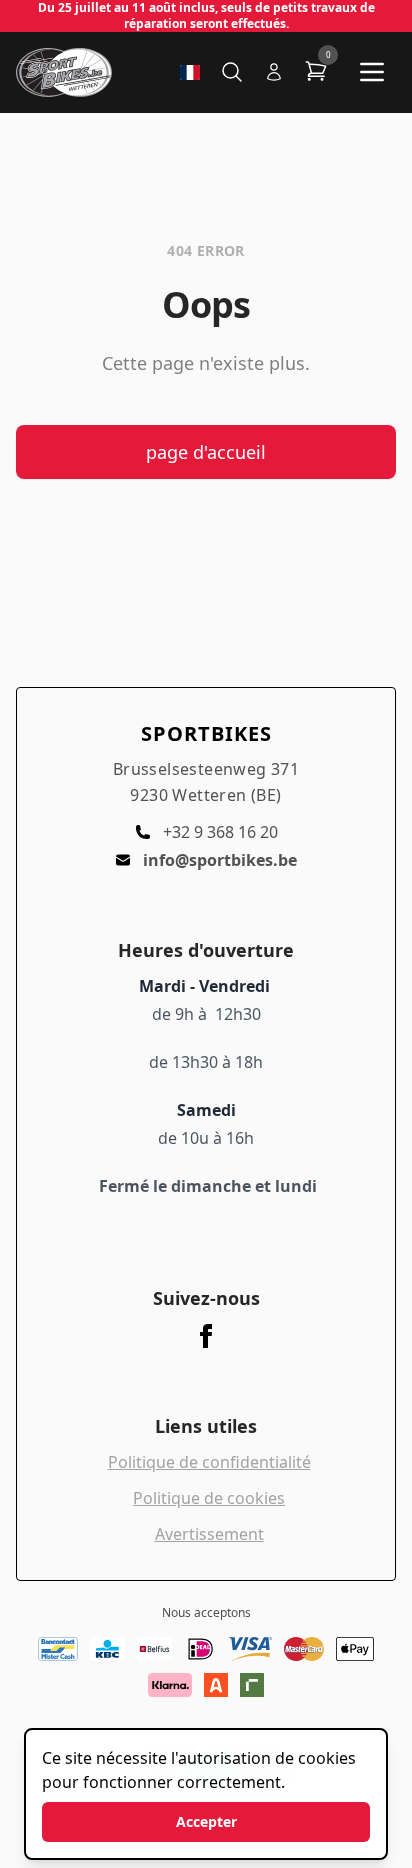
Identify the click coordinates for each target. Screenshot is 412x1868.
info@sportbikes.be (220, 860)
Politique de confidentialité (209, 1462)
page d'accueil (206, 452)
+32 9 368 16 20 (220, 832)
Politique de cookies (209, 1498)
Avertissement (209, 1534)
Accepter (206, 1821)
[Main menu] (372, 72)
